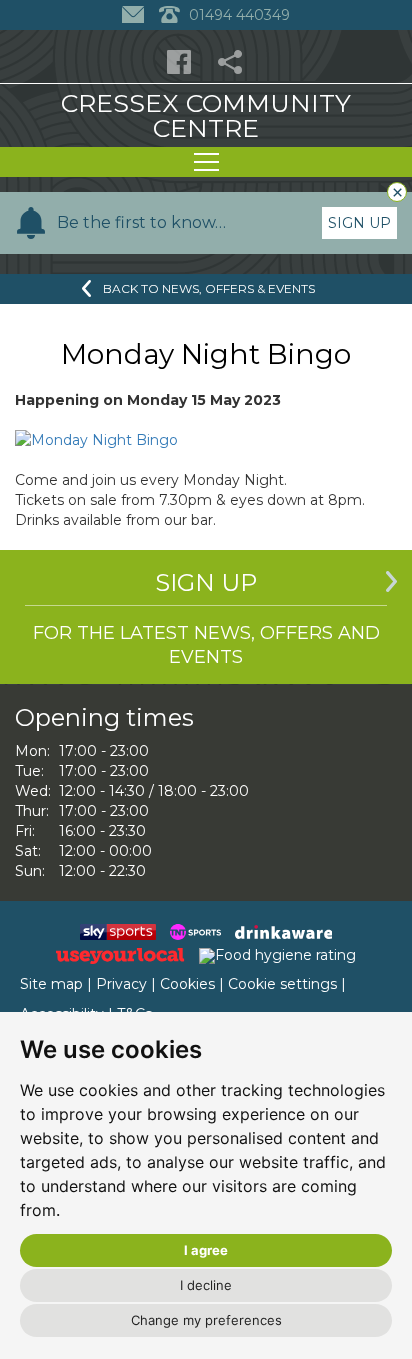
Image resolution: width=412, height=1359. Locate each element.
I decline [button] (206, 1285)
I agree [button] (206, 1250)
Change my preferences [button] (206, 1320)
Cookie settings (282, 984)
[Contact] (135, 15)
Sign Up (359, 223)
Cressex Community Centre (206, 115)
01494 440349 (237, 15)
